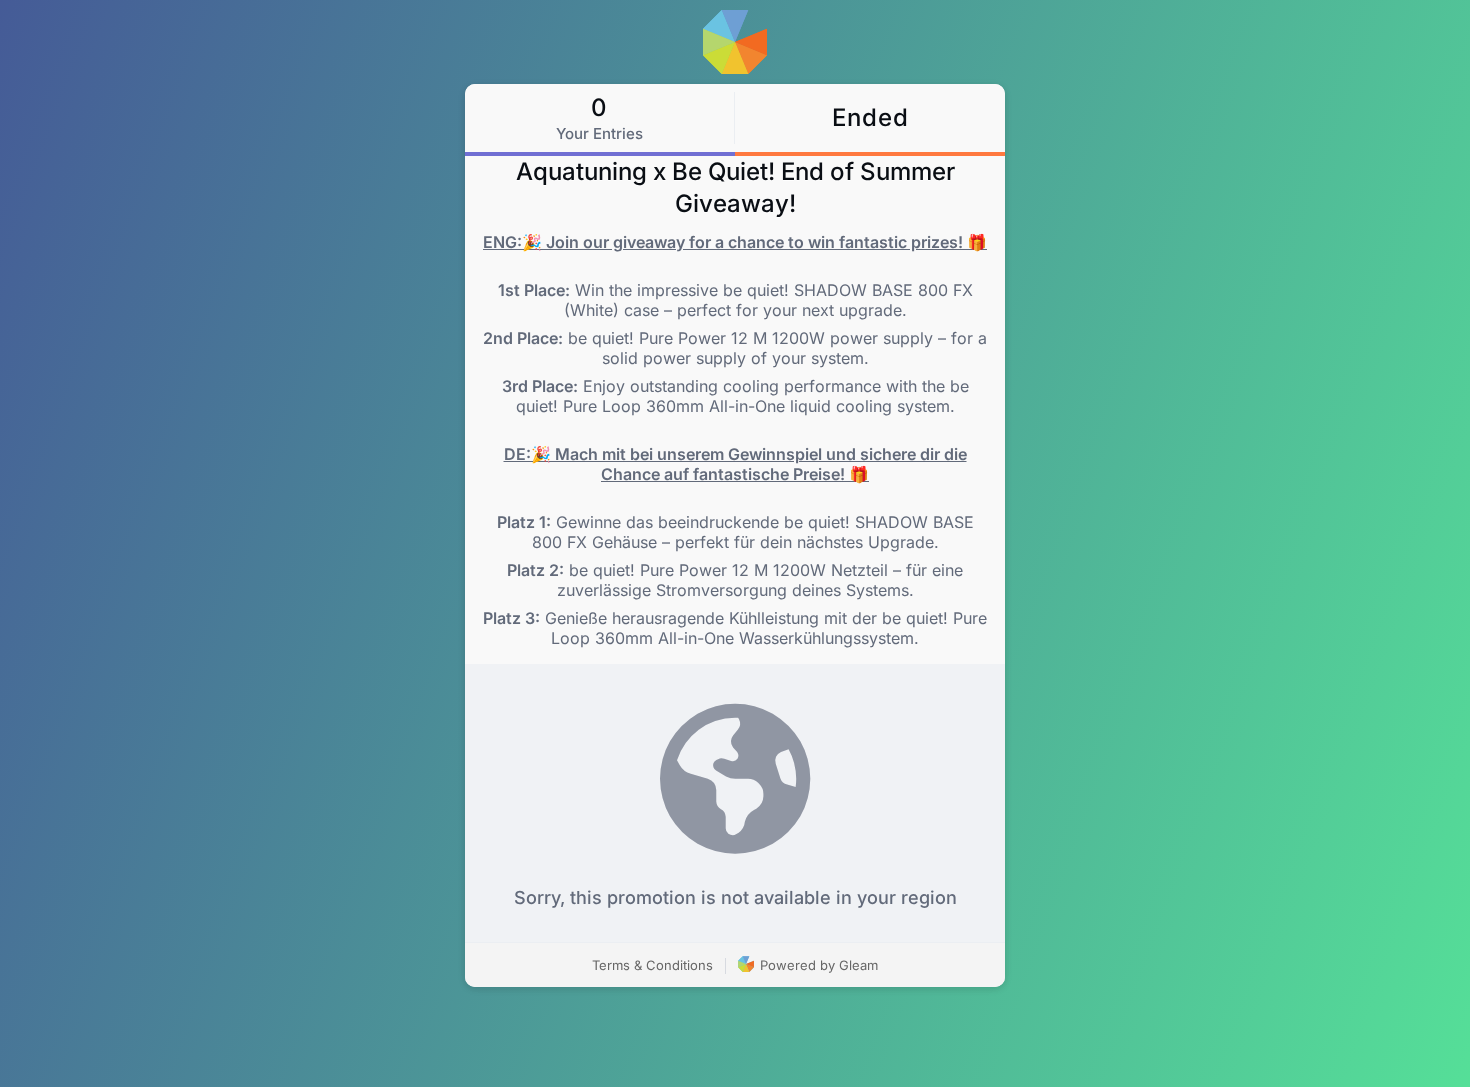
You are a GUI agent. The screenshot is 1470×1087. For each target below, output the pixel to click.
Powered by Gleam (817, 965)
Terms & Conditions (652, 965)
